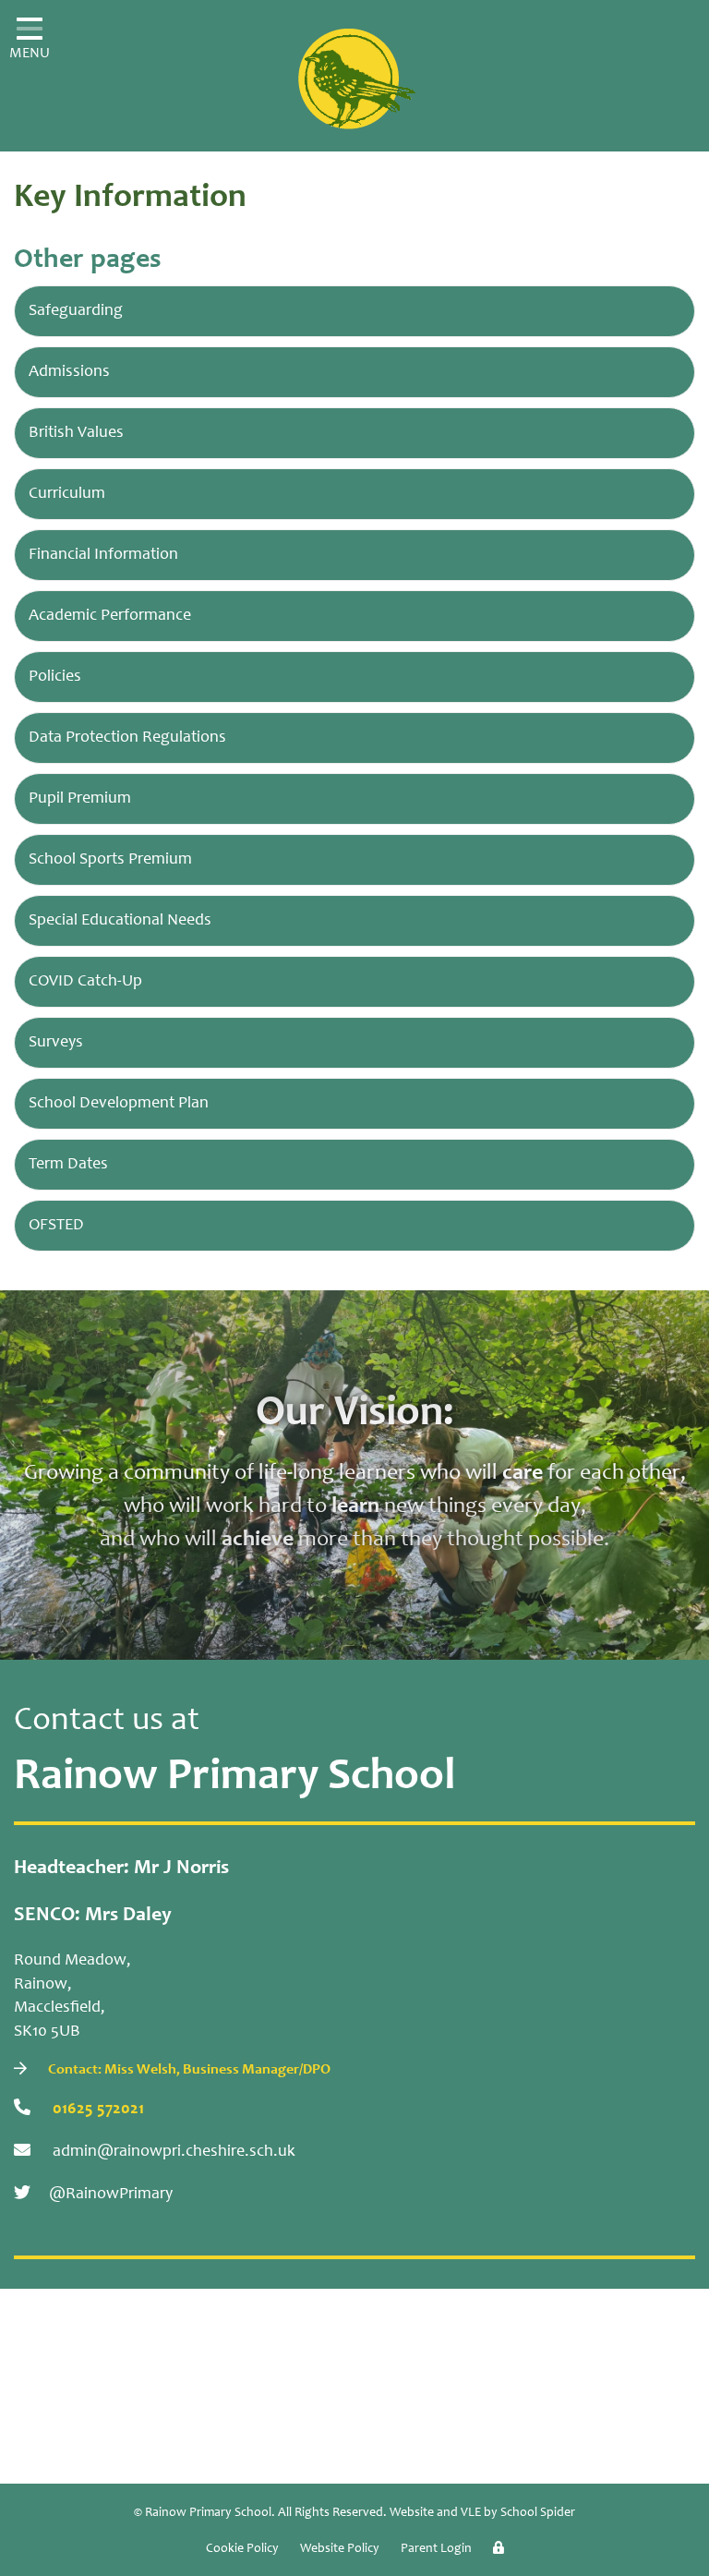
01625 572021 (96, 2110)
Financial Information (103, 555)
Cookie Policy (242, 2549)
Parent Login (436, 2549)
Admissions (69, 372)
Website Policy (340, 2549)
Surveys (56, 1043)
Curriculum (67, 494)
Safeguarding (76, 311)
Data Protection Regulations (127, 738)
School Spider (538, 2513)
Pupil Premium (80, 799)
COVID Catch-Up (85, 982)
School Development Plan (119, 1104)
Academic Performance (110, 616)
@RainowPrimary (111, 2195)
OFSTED (56, 1226)
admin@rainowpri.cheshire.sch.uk (172, 2152)
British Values (76, 433)
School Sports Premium (110, 860)
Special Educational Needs (120, 921)
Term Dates (68, 1165)
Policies (55, 677)
